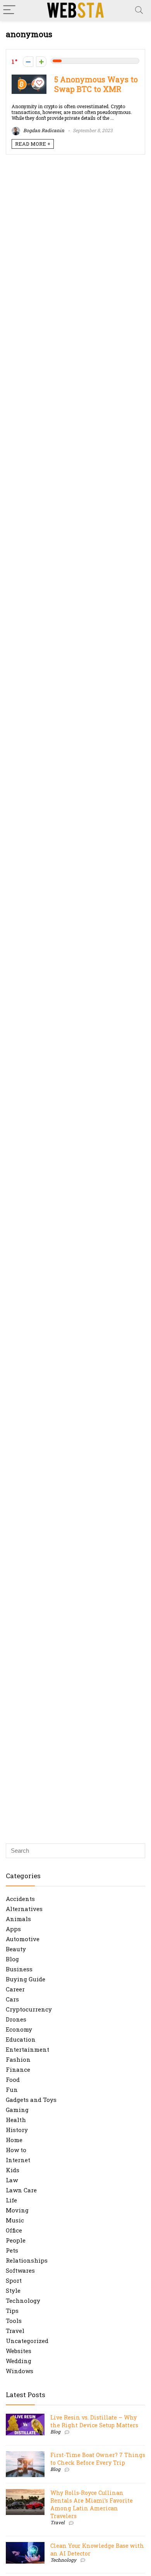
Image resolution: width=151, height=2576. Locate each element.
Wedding (19, 2361)
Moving (17, 2210)
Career (15, 1989)
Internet (18, 2160)
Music (15, 2220)
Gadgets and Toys (31, 2100)
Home (14, 2140)
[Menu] (9, 10)
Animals (18, 1919)
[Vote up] (41, 62)
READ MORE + (33, 144)
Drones (16, 2019)
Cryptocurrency (29, 2009)
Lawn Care (21, 2190)
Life (11, 2200)
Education (21, 2039)
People (16, 2240)
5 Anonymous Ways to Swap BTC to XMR (96, 84)
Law (12, 2180)
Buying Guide (26, 1979)
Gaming (17, 2110)
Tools (14, 2321)
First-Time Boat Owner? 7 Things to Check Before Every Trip (98, 2459)
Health (16, 2120)
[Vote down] (28, 62)
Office (14, 2230)
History (17, 2130)
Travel (15, 2331)
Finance (18, 2069)
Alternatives (24, 1909)
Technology (23, 2301)
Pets (12, 2250)
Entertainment (27, 2049)
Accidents (20, 1899)
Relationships (27, 2260)
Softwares (20, 2270)
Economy (19, 2029)
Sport (14, 2280)
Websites (19, 2351)
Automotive (23, 1939)
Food (13, 2080)
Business (19, 1969)
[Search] (139, 10)
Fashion (18, 2059)
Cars (12, 1999)
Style (13, 2290)
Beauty (16, 1949)
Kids (13, 2170)
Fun (12, 2090)
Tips (12, 2311)
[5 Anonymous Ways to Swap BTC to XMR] (29, 78)
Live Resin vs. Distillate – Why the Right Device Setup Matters (94, 2421)
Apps (13, 1929)
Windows (20, 2371)
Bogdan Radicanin (43, 130)
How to (16, 2150)
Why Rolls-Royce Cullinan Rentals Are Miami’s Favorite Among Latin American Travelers (92, 2504)
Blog (12, 1959)
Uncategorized (27, 2341)
